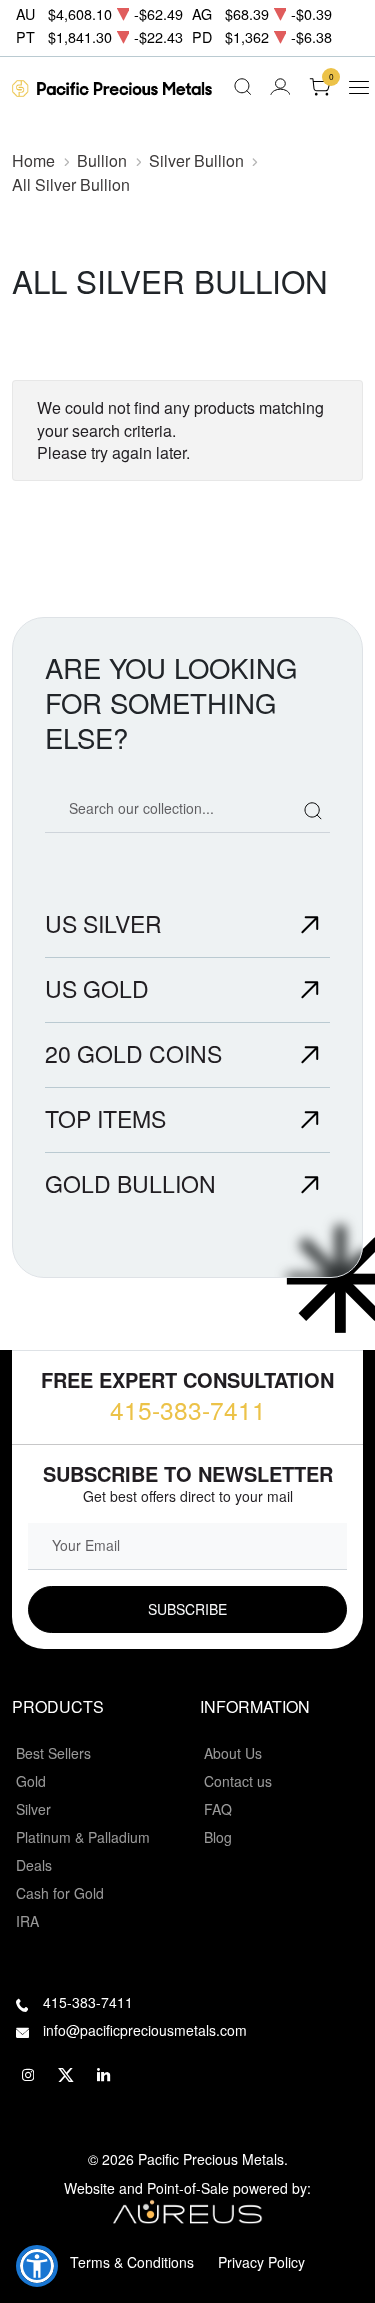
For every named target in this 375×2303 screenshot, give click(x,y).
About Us (233, 1753)
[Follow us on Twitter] (66, 2076)
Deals (34, 1865)
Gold (31, 1781)
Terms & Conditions (132, 2262)
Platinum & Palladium (83, 1837)
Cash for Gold (60, 1893)
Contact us (238, 1781)
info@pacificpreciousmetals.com (145, 2030)
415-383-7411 (188, 1409)
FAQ (218, 1809)
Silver (33, 1809)
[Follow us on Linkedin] (104, 2076)
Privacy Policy (261, 2262)
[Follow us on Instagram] (28, 2076)
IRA (27, 1921)
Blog (218, 1837)
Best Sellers (53, 1753)
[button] (37, 2266)
